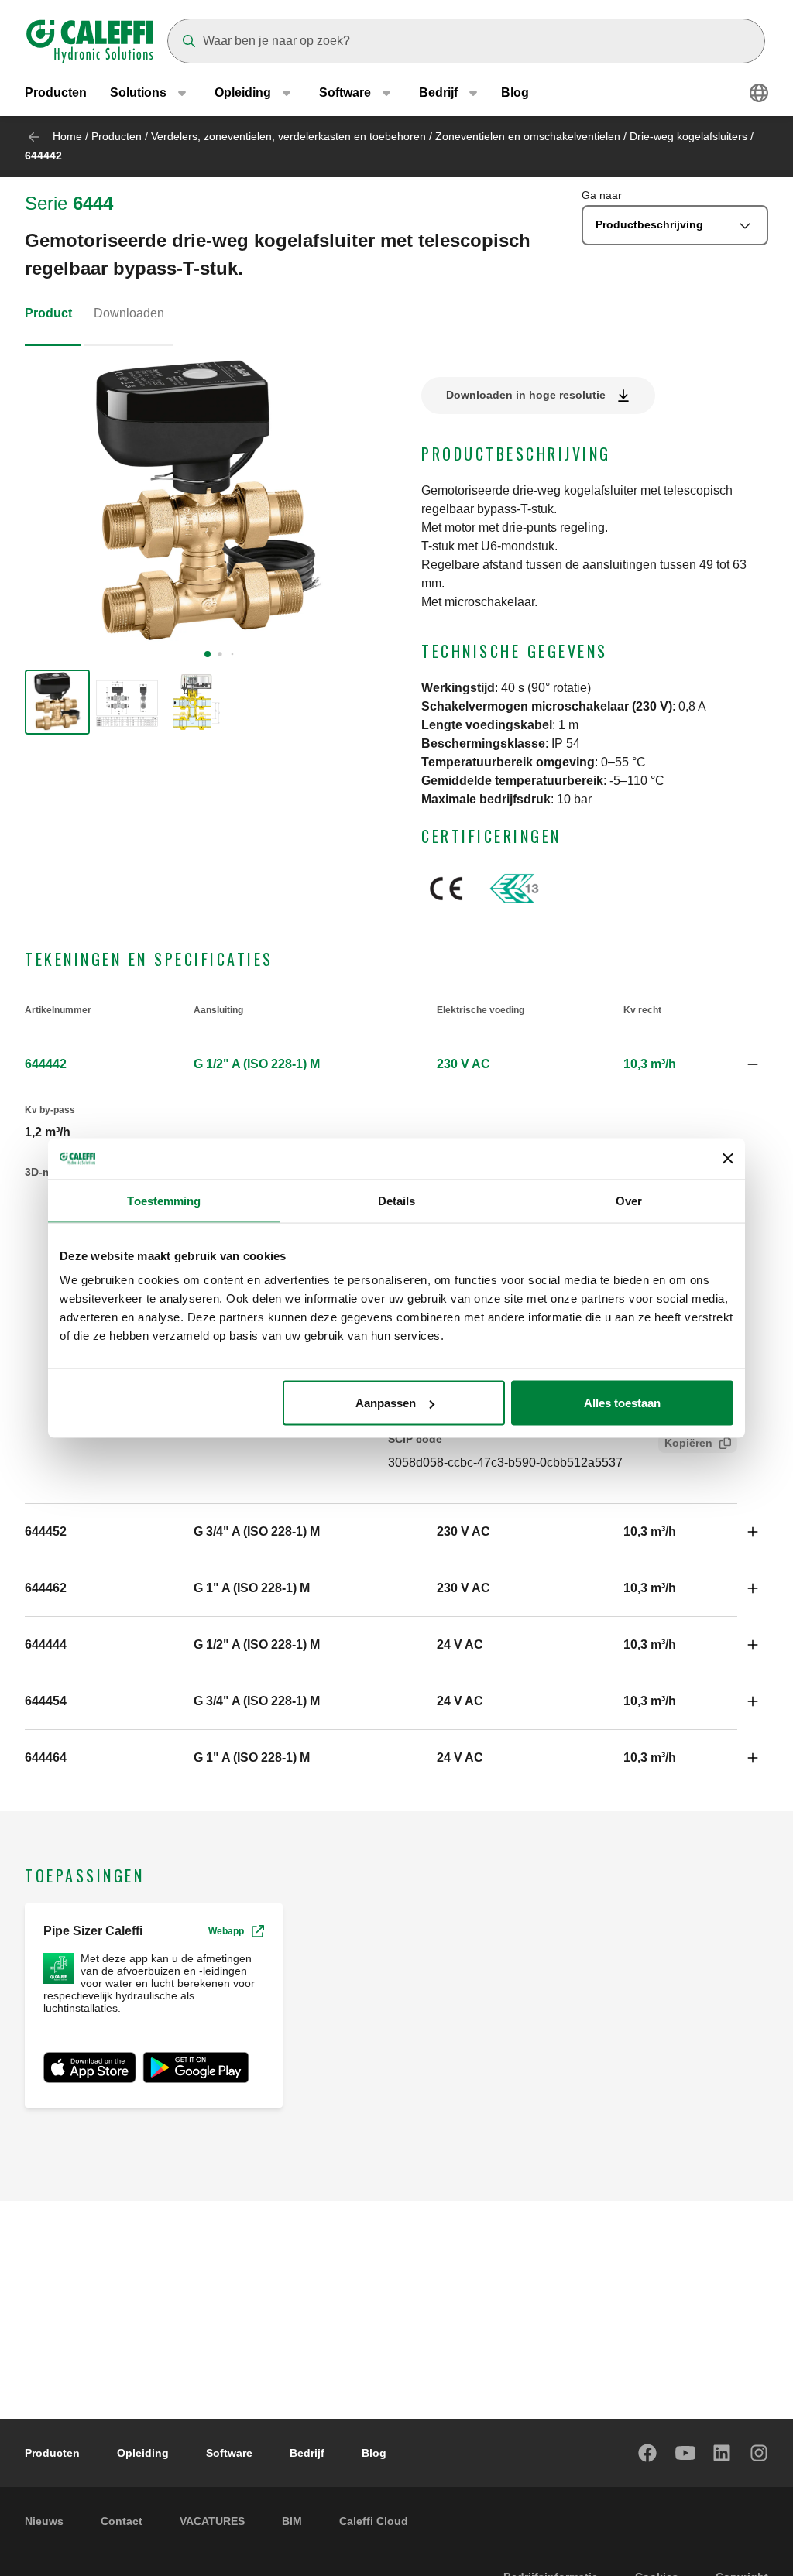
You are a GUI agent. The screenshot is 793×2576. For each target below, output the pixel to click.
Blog (515, 92)
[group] (57, 702)
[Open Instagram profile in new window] (760, 2453)
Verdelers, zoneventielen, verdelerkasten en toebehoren (288, 136)
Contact (122, 2521)
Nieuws (44, 2521)
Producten (56, 92)
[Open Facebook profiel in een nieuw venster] (648, 2453)
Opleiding (143, 2453)
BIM (292, 2521)
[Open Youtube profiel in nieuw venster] (685, 2453)
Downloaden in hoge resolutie (526, 395)
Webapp (226, 1931)
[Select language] (759, 93)
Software (229, 2453)
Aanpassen (386, 1403)
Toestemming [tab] (164, 1200)
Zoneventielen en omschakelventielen (528, 136)
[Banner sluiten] (728, 1159)
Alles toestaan (622, 1403)
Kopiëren (688, 1443)
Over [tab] (629, 1200)
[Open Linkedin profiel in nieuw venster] (723, 2453)
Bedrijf (307, 2453)
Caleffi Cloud (374, 2521)
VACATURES (212, 2521)
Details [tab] (397, 1200)
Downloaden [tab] (129, 313)
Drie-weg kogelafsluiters (688, 136)
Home (67, 136)
